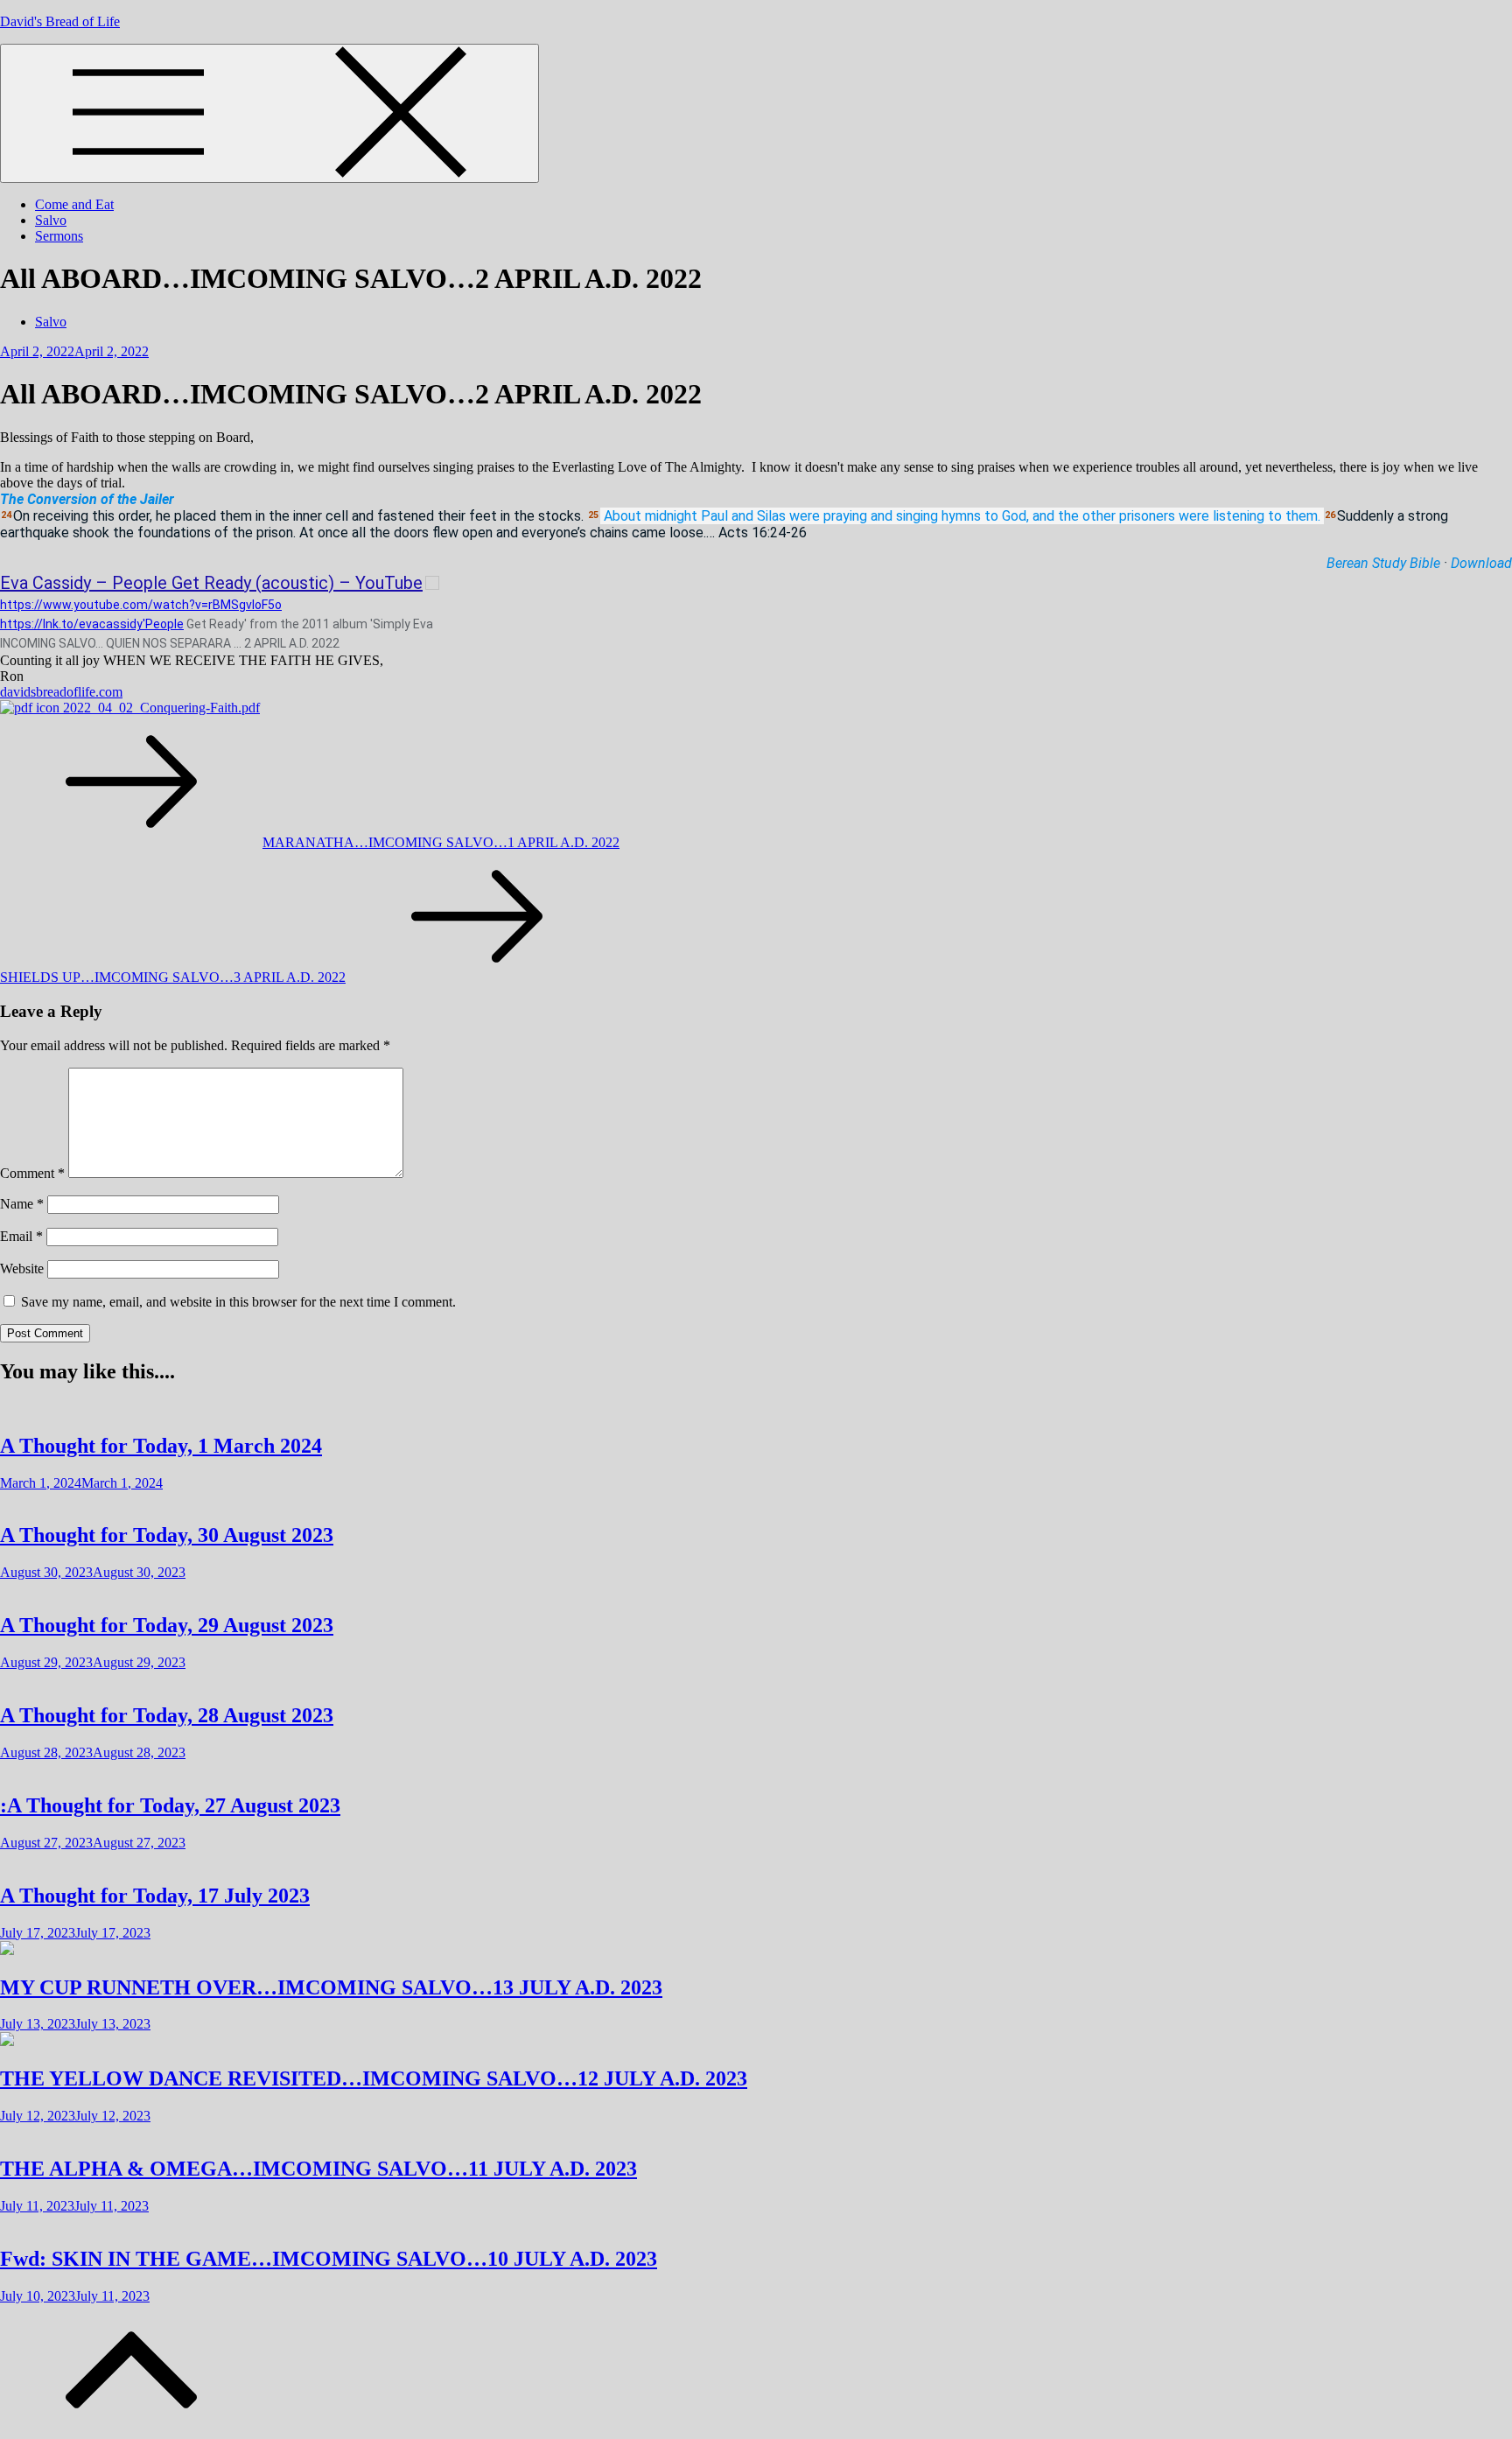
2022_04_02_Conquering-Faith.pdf (160, 708)
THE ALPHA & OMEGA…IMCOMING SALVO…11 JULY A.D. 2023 (318, 2169)
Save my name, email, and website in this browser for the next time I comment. (238, 1302)
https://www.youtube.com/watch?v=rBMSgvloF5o (141, 605)
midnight (671, 516)
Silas (771, 516)
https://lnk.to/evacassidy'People (92, 624)
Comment (32, 1173)
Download (1481, 563)
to (991, 516)
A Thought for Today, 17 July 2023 (155, 1896)
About (623, 516)
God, (1015, 516)
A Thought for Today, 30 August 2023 (167, 1535)
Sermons (59, 236)
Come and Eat (74, 204)
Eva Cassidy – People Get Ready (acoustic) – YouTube (211, 583)
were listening (1221, 516)
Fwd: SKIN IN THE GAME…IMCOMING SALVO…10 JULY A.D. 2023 (329, 2259)
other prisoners (1129, 516)
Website (22, 1269)
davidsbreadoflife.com (61, 692)
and (742, 516)
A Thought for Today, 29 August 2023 (167, 1625)
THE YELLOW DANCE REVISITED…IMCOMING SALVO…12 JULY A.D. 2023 (374, 2078)
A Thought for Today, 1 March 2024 (161, 1446)
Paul (714, 516)
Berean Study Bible (1383, 563)
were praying (828, 516)
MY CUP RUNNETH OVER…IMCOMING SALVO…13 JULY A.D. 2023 (331, 1987)
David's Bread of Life (60, 21)
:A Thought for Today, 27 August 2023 (170, 1805)
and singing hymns (926, 516)
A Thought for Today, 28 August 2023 (167, 1715)
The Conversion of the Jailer (87, 499)
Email (21, 1236)
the (1068, 516)
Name (22, 1204)
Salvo (51, 220)
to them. (1294, 516)
